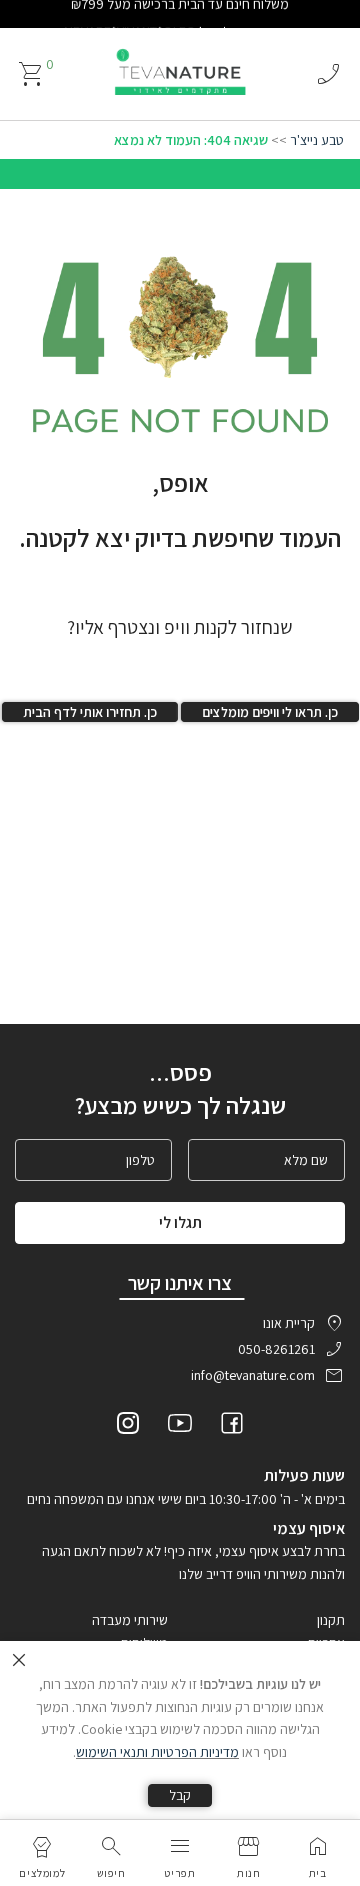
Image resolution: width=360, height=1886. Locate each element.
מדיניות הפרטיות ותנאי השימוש (157, 1752)
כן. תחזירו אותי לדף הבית (90, 712)
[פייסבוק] (232, 1426)
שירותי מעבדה (130, 1620)
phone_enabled (328, 74)
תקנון (331, 1620)
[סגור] (19, 1660)
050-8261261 (276, 1349)
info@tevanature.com (253, 1375)
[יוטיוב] (180, 1426)
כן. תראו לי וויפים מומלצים (270, 712)
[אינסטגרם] (128, 1426)
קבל (180, 1795)
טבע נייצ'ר (317, 140)
